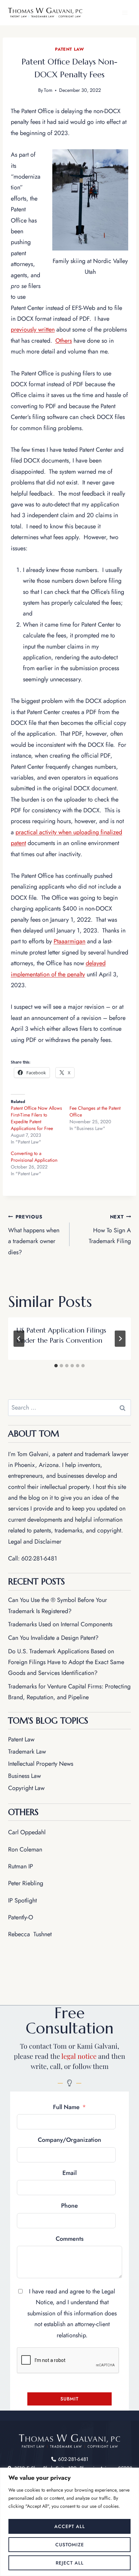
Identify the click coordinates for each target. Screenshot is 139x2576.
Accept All (70, 2526)
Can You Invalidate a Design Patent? (53, 1638)
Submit (69, 2399)
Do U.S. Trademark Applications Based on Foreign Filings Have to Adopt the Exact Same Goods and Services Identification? (66, 1662)
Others (64, 341)
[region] (69, 2522)
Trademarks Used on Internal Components (60, 1624)
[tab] (56, 1366)
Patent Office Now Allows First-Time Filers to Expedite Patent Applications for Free (36, 1118)
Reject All (70, 2563)
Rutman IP (21, 1866)
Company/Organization (69, 2140)
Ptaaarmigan (69, 941)
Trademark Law (27, 1752)
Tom (48, 90)
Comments (70, 2239)
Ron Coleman (25, 1849)
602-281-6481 (39, 1558)
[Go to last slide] (19, 1339)
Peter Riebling (26, 1883)
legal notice (79, 2056)
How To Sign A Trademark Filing (110, 1230)
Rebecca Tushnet (30, 1934)
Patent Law (69, 49)
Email (69, 2173)
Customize (70, 2545)
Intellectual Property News (41, 1764)
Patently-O (21, 1917)
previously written (33, 330)
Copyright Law (26, 1788)
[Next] (120, 1339)
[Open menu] (125, 13)
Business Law (24, 1776)
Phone (69, 2206)
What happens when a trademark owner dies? (34, 1235)
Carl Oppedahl (27, 1832)
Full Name (66, 2107)
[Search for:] (69, 1408)
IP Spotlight (22, 1900)
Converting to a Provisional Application (34, 1157)
